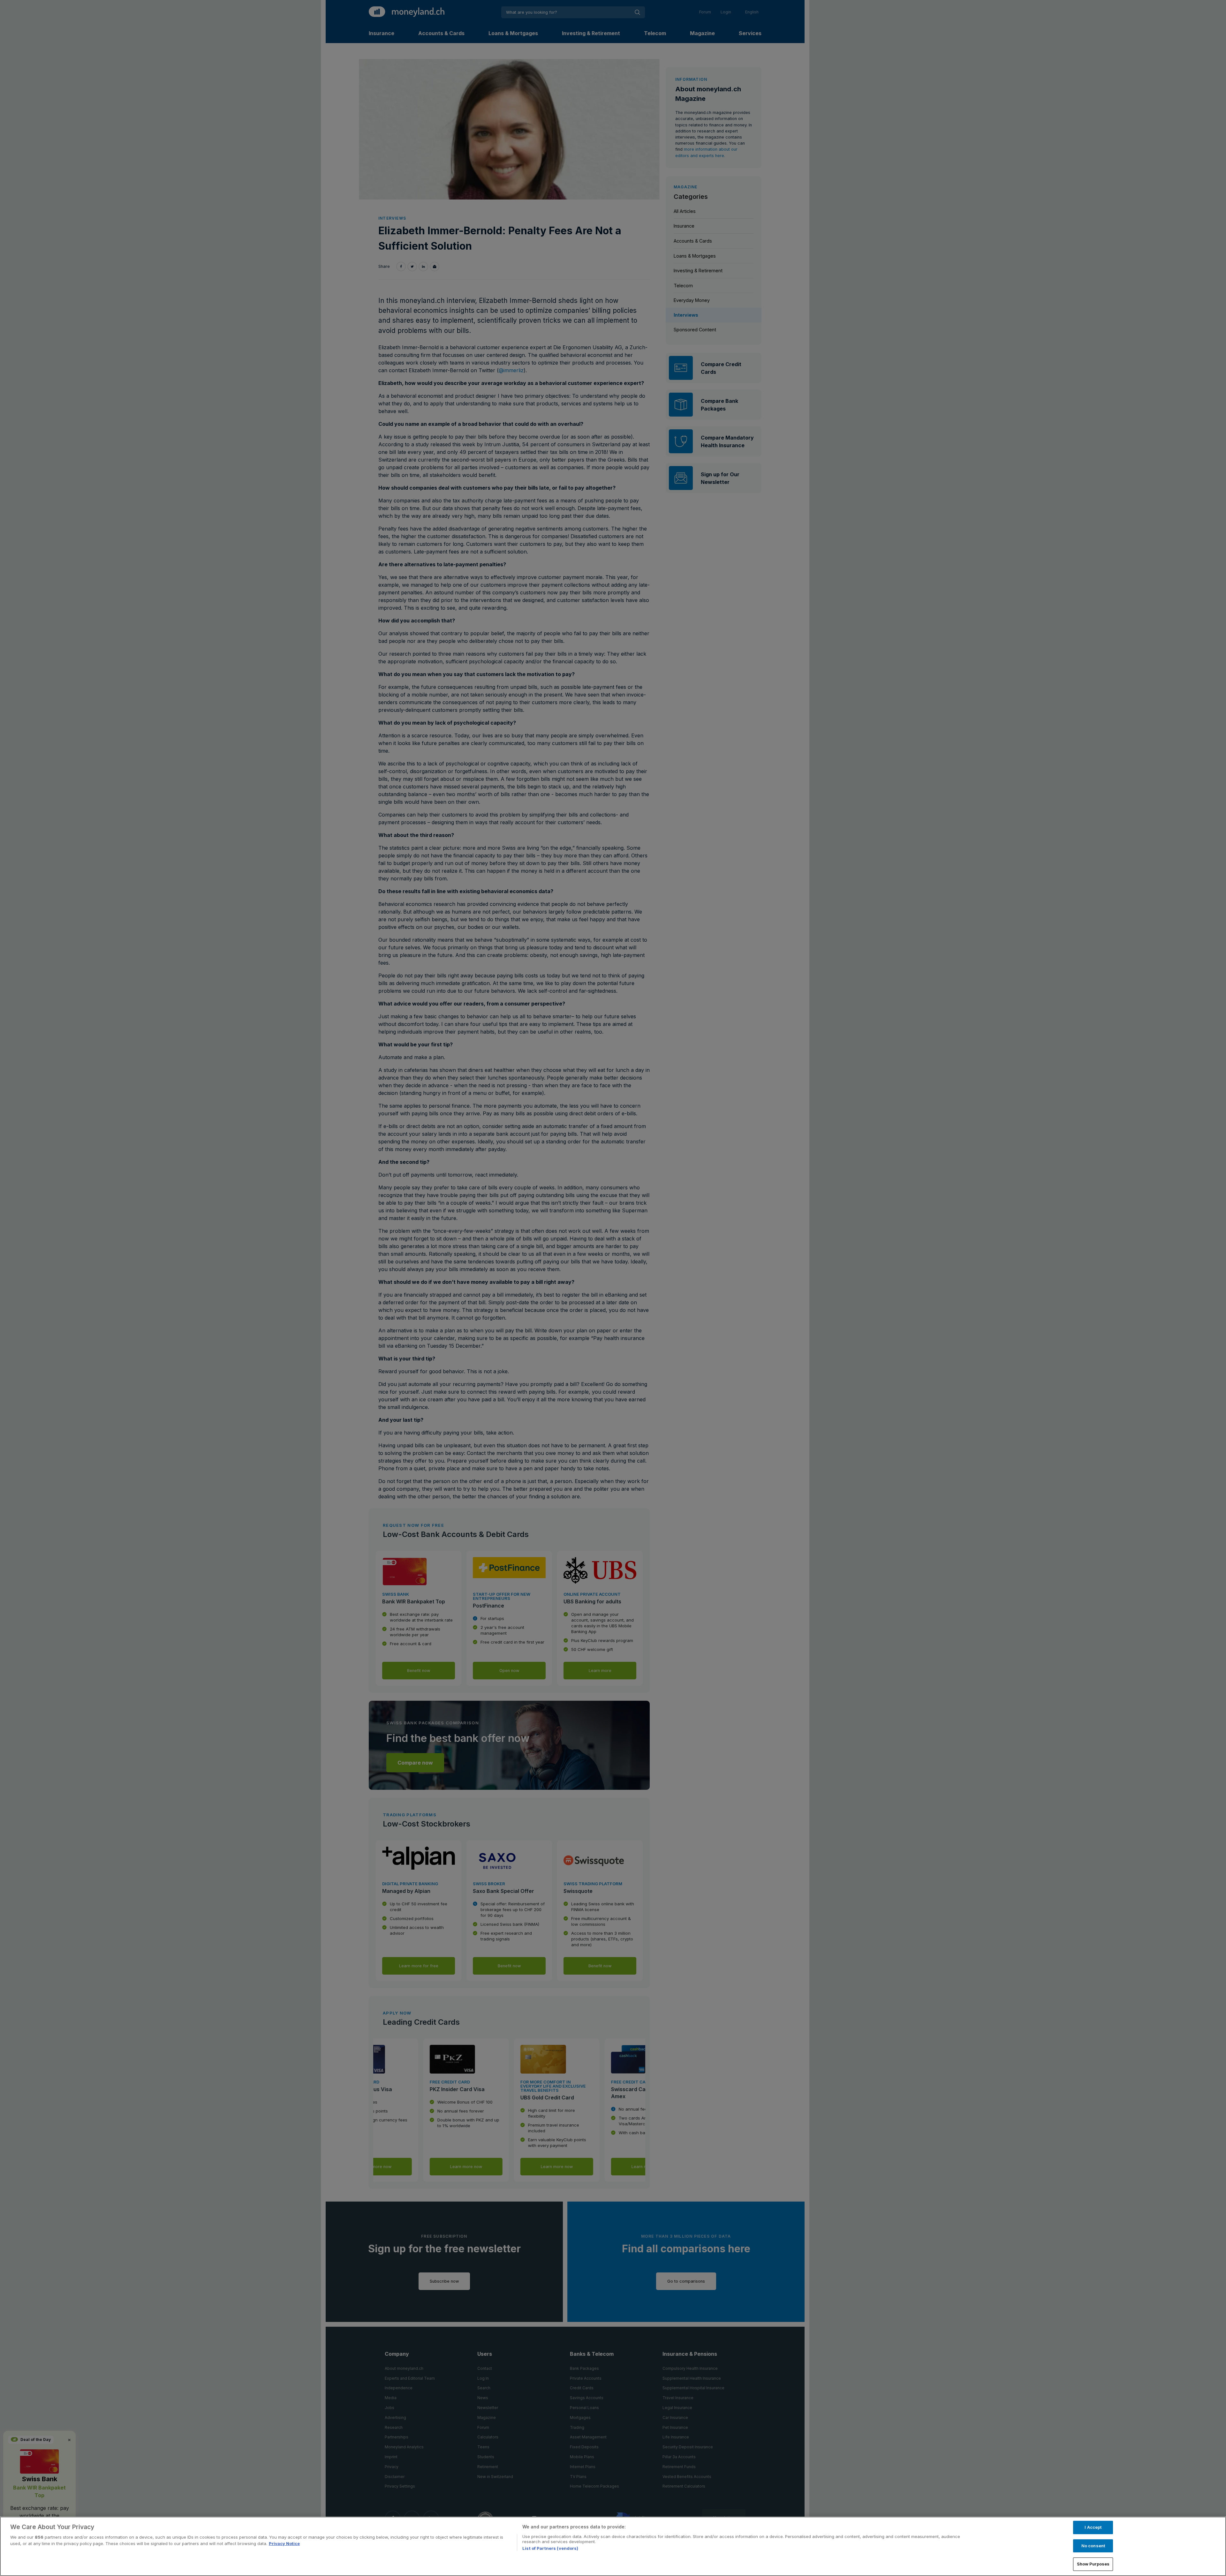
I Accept (1093, 2527)
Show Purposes (1093, 2564)
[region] (613, 2546)
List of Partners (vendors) (550, 2548)
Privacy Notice (284, 2543)
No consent (1093, 2546)
